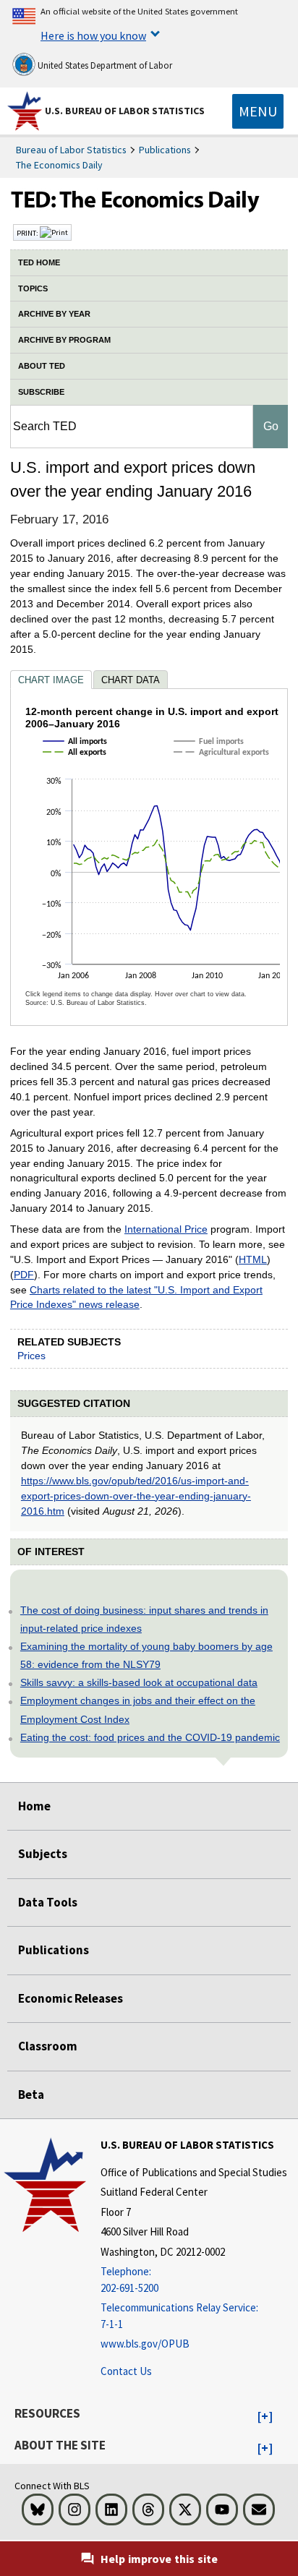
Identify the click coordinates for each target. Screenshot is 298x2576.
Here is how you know (93, 35)
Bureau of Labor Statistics (71, 150)
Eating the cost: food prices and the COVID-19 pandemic (150, 1737)
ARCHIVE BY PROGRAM (64, 340)
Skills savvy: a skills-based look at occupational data (139, 1682)
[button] (265, 2417)
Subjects (43, 1854)
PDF (24, 1275)
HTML (253, 1259)
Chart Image (51, 680)
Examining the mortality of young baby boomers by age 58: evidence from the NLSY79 (146, 1655)
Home (34, 1806)
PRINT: (28, 233)
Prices (31, 1356)
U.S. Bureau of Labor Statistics (125, 111)
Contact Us (126, 2371)
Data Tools (48, 1902)
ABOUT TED (42, 366)
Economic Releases (71, 1998)
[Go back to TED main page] (149, 203)
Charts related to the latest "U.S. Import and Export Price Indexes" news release (136, 1297)
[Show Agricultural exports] (224, 766)
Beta (31, 2094)
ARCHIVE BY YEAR (54, 314)
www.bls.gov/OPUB (145, 2344)
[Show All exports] (77, 766)
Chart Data (131, 680)
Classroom (48, 2046)
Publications (165, 150)
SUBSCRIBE (41, 392)
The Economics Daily (59, 165)
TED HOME (39, 262)
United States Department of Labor (104, 65)
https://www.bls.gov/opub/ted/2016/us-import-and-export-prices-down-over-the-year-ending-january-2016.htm (136, 1496)
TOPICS (33, 288)
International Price (166, 1229)
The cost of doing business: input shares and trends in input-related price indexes (144, 1619)
